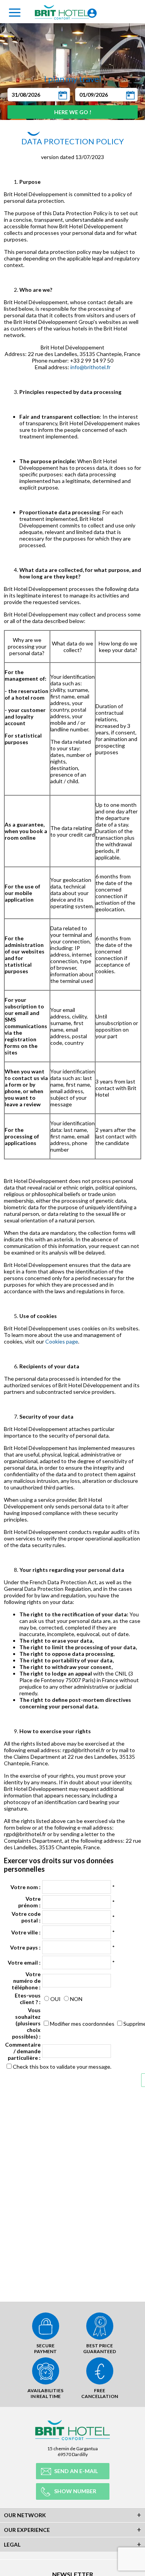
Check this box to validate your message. (62, 2067)
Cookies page (62, 1341)
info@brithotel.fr (90, 367)
